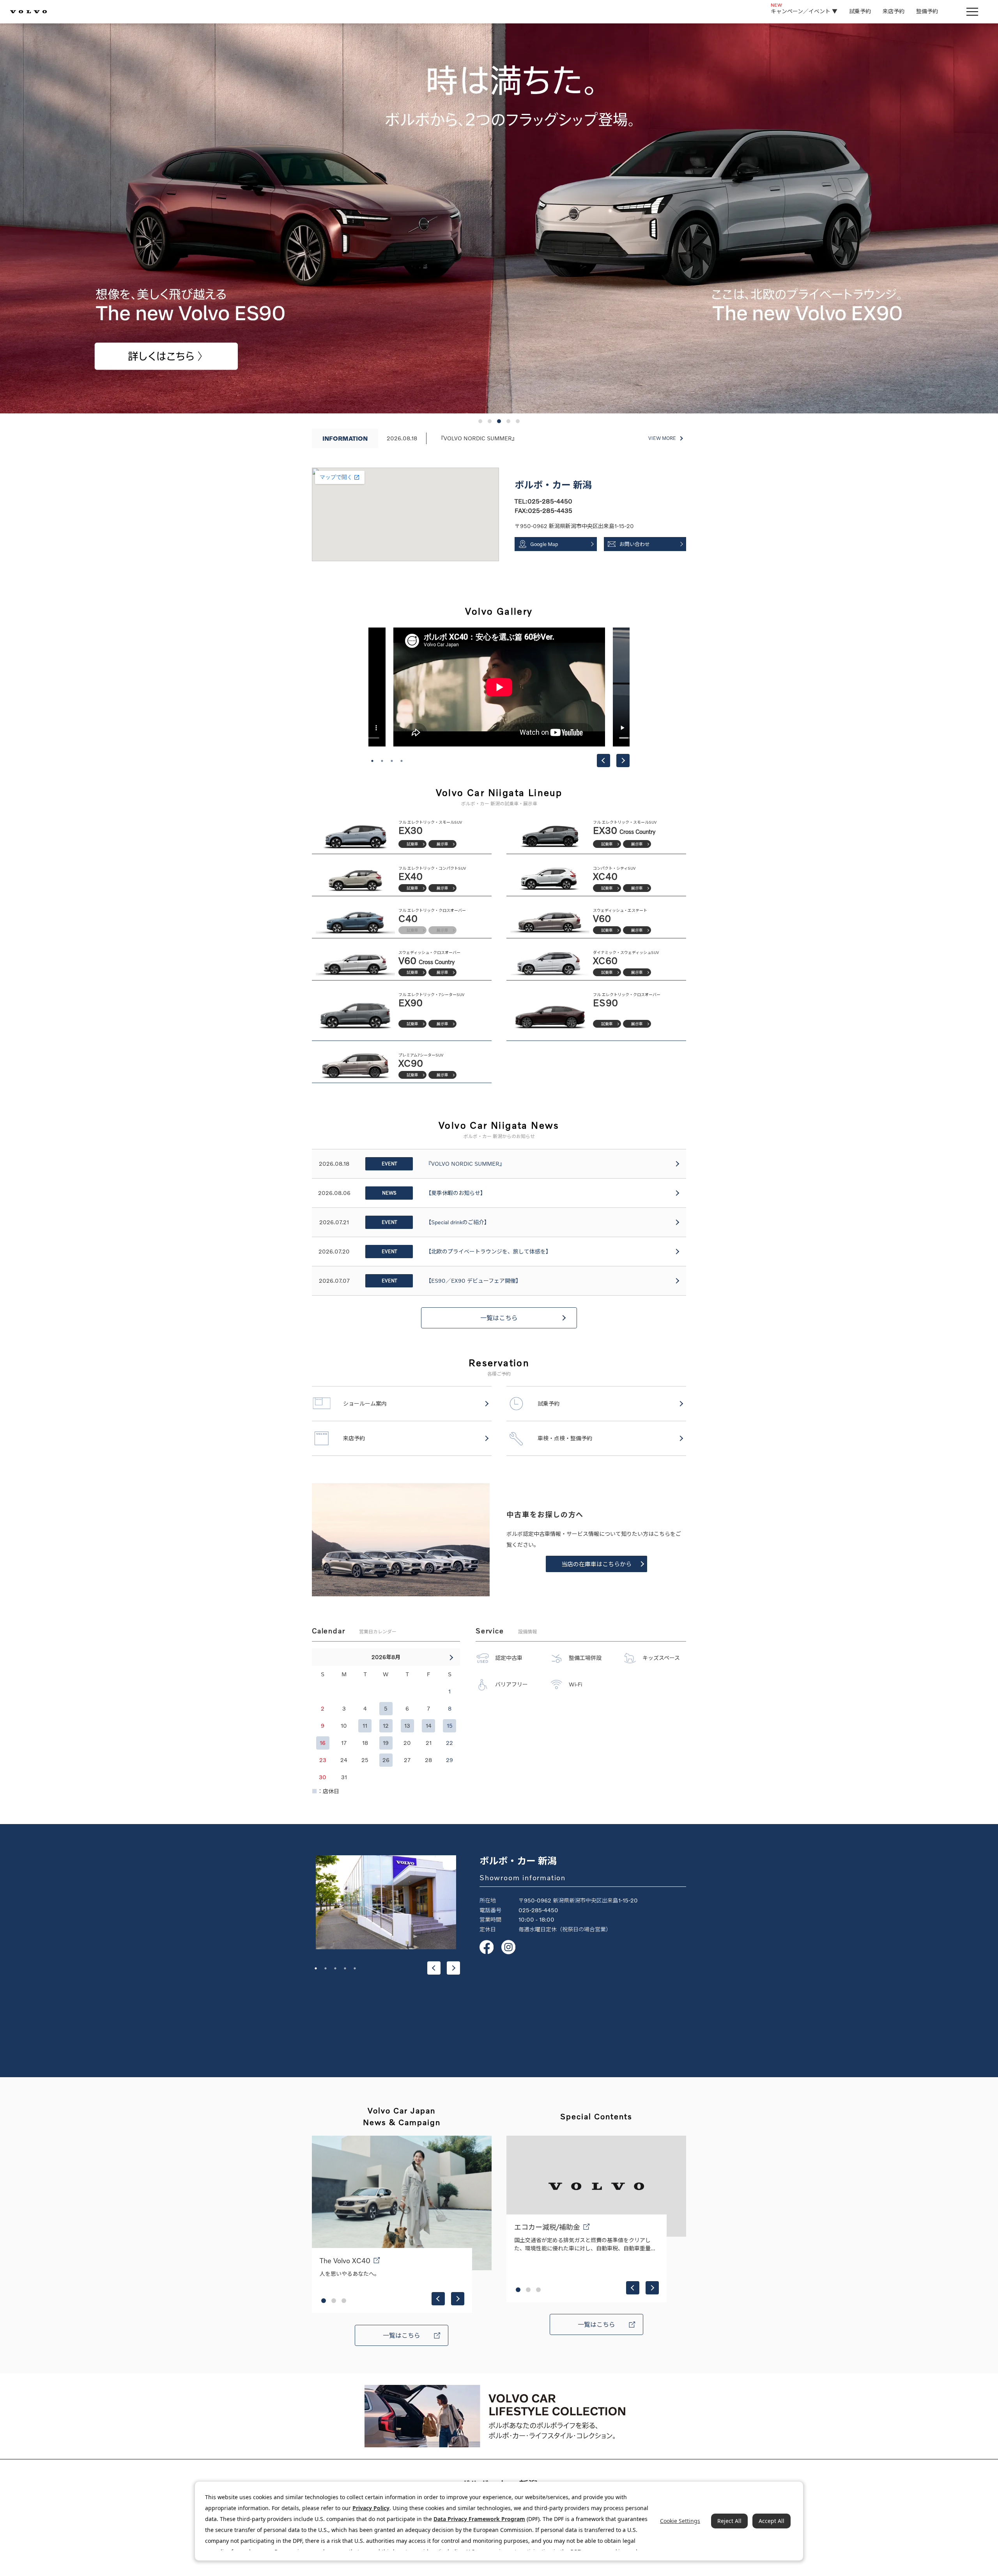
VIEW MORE (662, 438)
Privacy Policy (371, 2508)
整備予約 (927, 11)
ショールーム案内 (365, 1403)
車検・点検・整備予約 (565, 1438)
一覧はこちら (499, 1318)
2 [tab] (382, 761)
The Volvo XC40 (345, 2260)
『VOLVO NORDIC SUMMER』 (478, 438)
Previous (603, 761)
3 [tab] (392, 761)
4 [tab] (402, 761)
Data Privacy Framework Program (479, 2519)
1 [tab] (372, 761)
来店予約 (894, 11)
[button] (480, 421)
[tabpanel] (499, 687)
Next (623, 761)
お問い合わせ (635, 544)
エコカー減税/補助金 (547, 2227)
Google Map (544, 544)
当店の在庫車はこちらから (596, 1564)
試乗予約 (860, 11)
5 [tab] (355, 1968)
